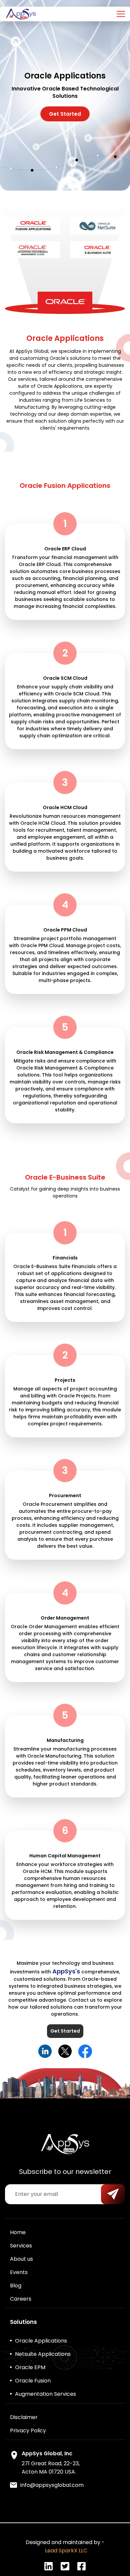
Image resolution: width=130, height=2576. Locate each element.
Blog (16, 2286)
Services (21, 2246)
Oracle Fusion (33, 2381)
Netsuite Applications (43, 2354)
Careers (21, 2299)
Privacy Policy (28, 2431)
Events (19, 2272)
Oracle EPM (30, 2367)
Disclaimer (24, 2417)
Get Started (65, 114)
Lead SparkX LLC (65, 2551)
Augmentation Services (45, 2394)
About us (21, 2259)
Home (18, 2232)
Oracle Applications (41, 2341)
